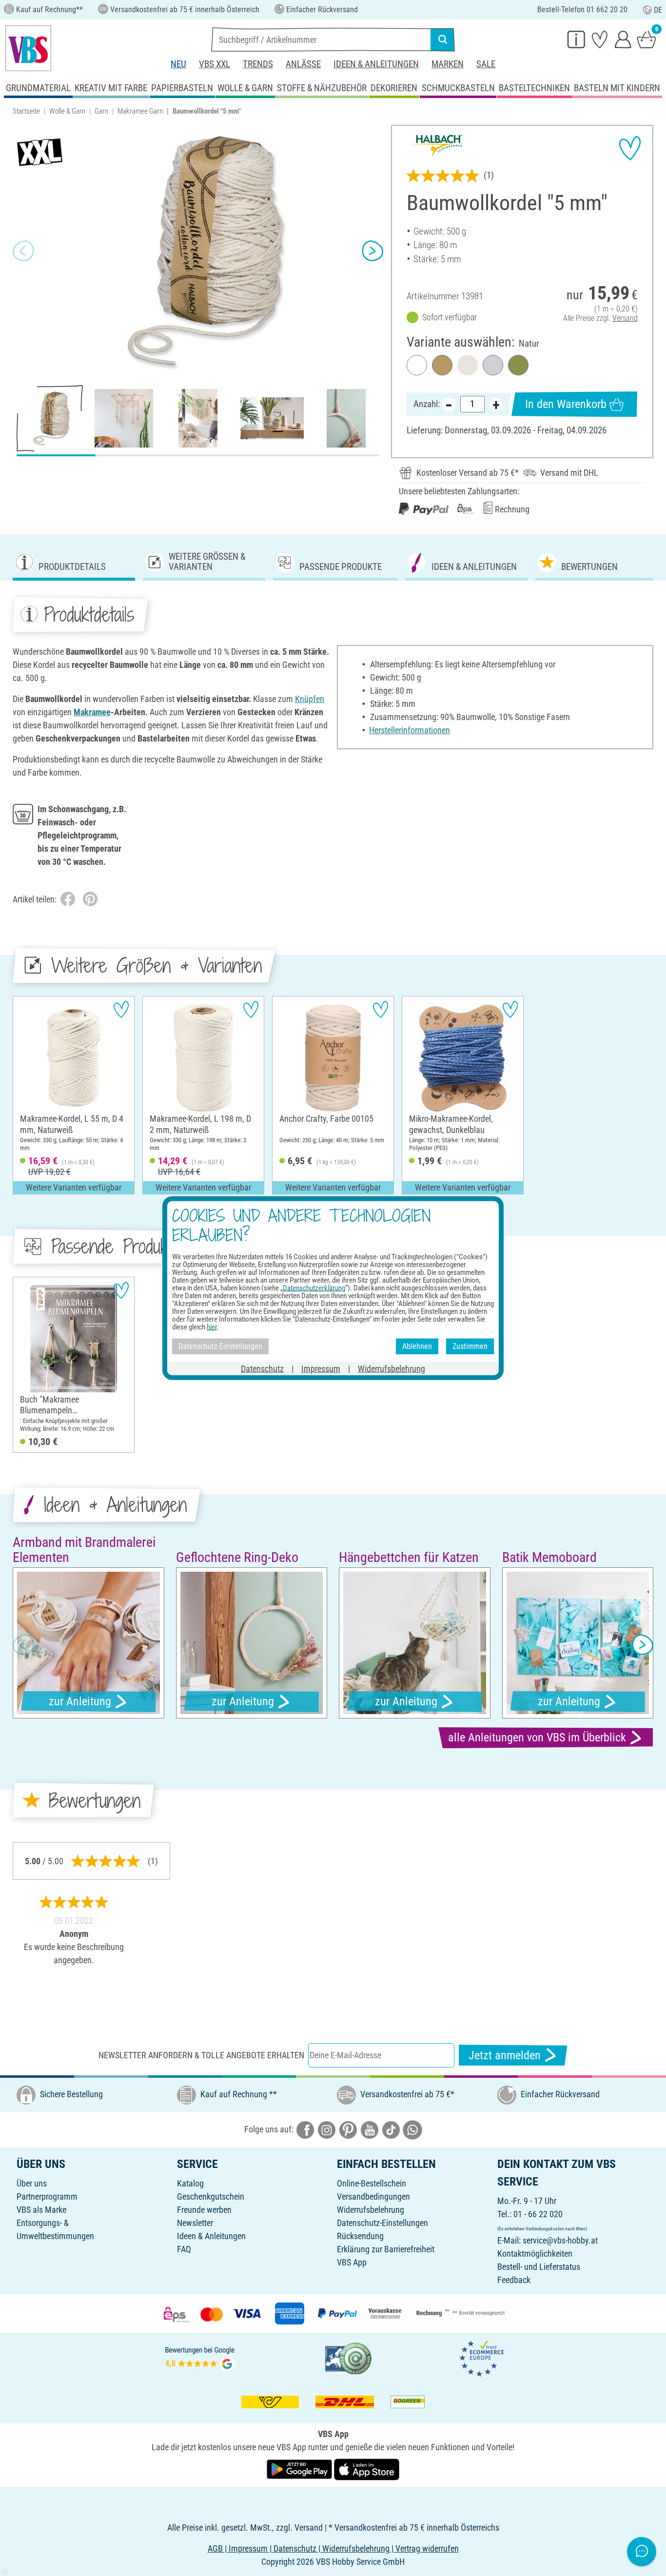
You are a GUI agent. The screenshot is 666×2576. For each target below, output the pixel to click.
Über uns (32, 2183)
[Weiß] (417, 365)
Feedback (514, 2280)
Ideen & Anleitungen (376, 64)
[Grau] (493, 365)
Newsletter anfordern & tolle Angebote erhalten (201, 2055)
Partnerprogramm (47, 2196)
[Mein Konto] (623, 39)
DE (658, 10)
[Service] (576, 39)
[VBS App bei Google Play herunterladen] (300, 2469)
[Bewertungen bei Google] (200, 2357)
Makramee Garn (140, 111)
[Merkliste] (600, 39)
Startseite (26, 111)
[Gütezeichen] (349, 2357)
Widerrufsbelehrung (371, 2210)
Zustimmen (470, 1346)
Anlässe (303, 64)
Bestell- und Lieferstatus (539, 2267)
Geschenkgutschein (211, 2196)
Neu (178, 64)
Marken (448, 64)
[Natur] (468, 365)
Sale (486, 64)
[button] (23, 251)
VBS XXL (215, 64)
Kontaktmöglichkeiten (535, 2254)
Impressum (321, 1368)
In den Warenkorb (566, 404)
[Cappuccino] (442, 365)
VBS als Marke (41, 2210)
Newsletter (195, 2223)
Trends (258, 64)
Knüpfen (310, 699)
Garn (101, 111)
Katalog (190, 2183)
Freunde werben (204, 2210)
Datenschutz (262, 1368)
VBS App (352, 2262)
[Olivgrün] (518, 365)
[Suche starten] (443, 39)
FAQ (184, 2249)
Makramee (92, 712)
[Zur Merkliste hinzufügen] (630, 148)
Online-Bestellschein (372, 2183)
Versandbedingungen (373, 2196)
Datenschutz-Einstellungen (382, 2223)
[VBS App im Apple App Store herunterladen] (367, 2469)
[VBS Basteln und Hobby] (28, 48)
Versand (625, 318)
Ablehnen (417, 1346)
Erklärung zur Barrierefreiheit (386, 2249)
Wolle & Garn (67, 111)
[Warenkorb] (646, 39)
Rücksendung (360, 2236)
